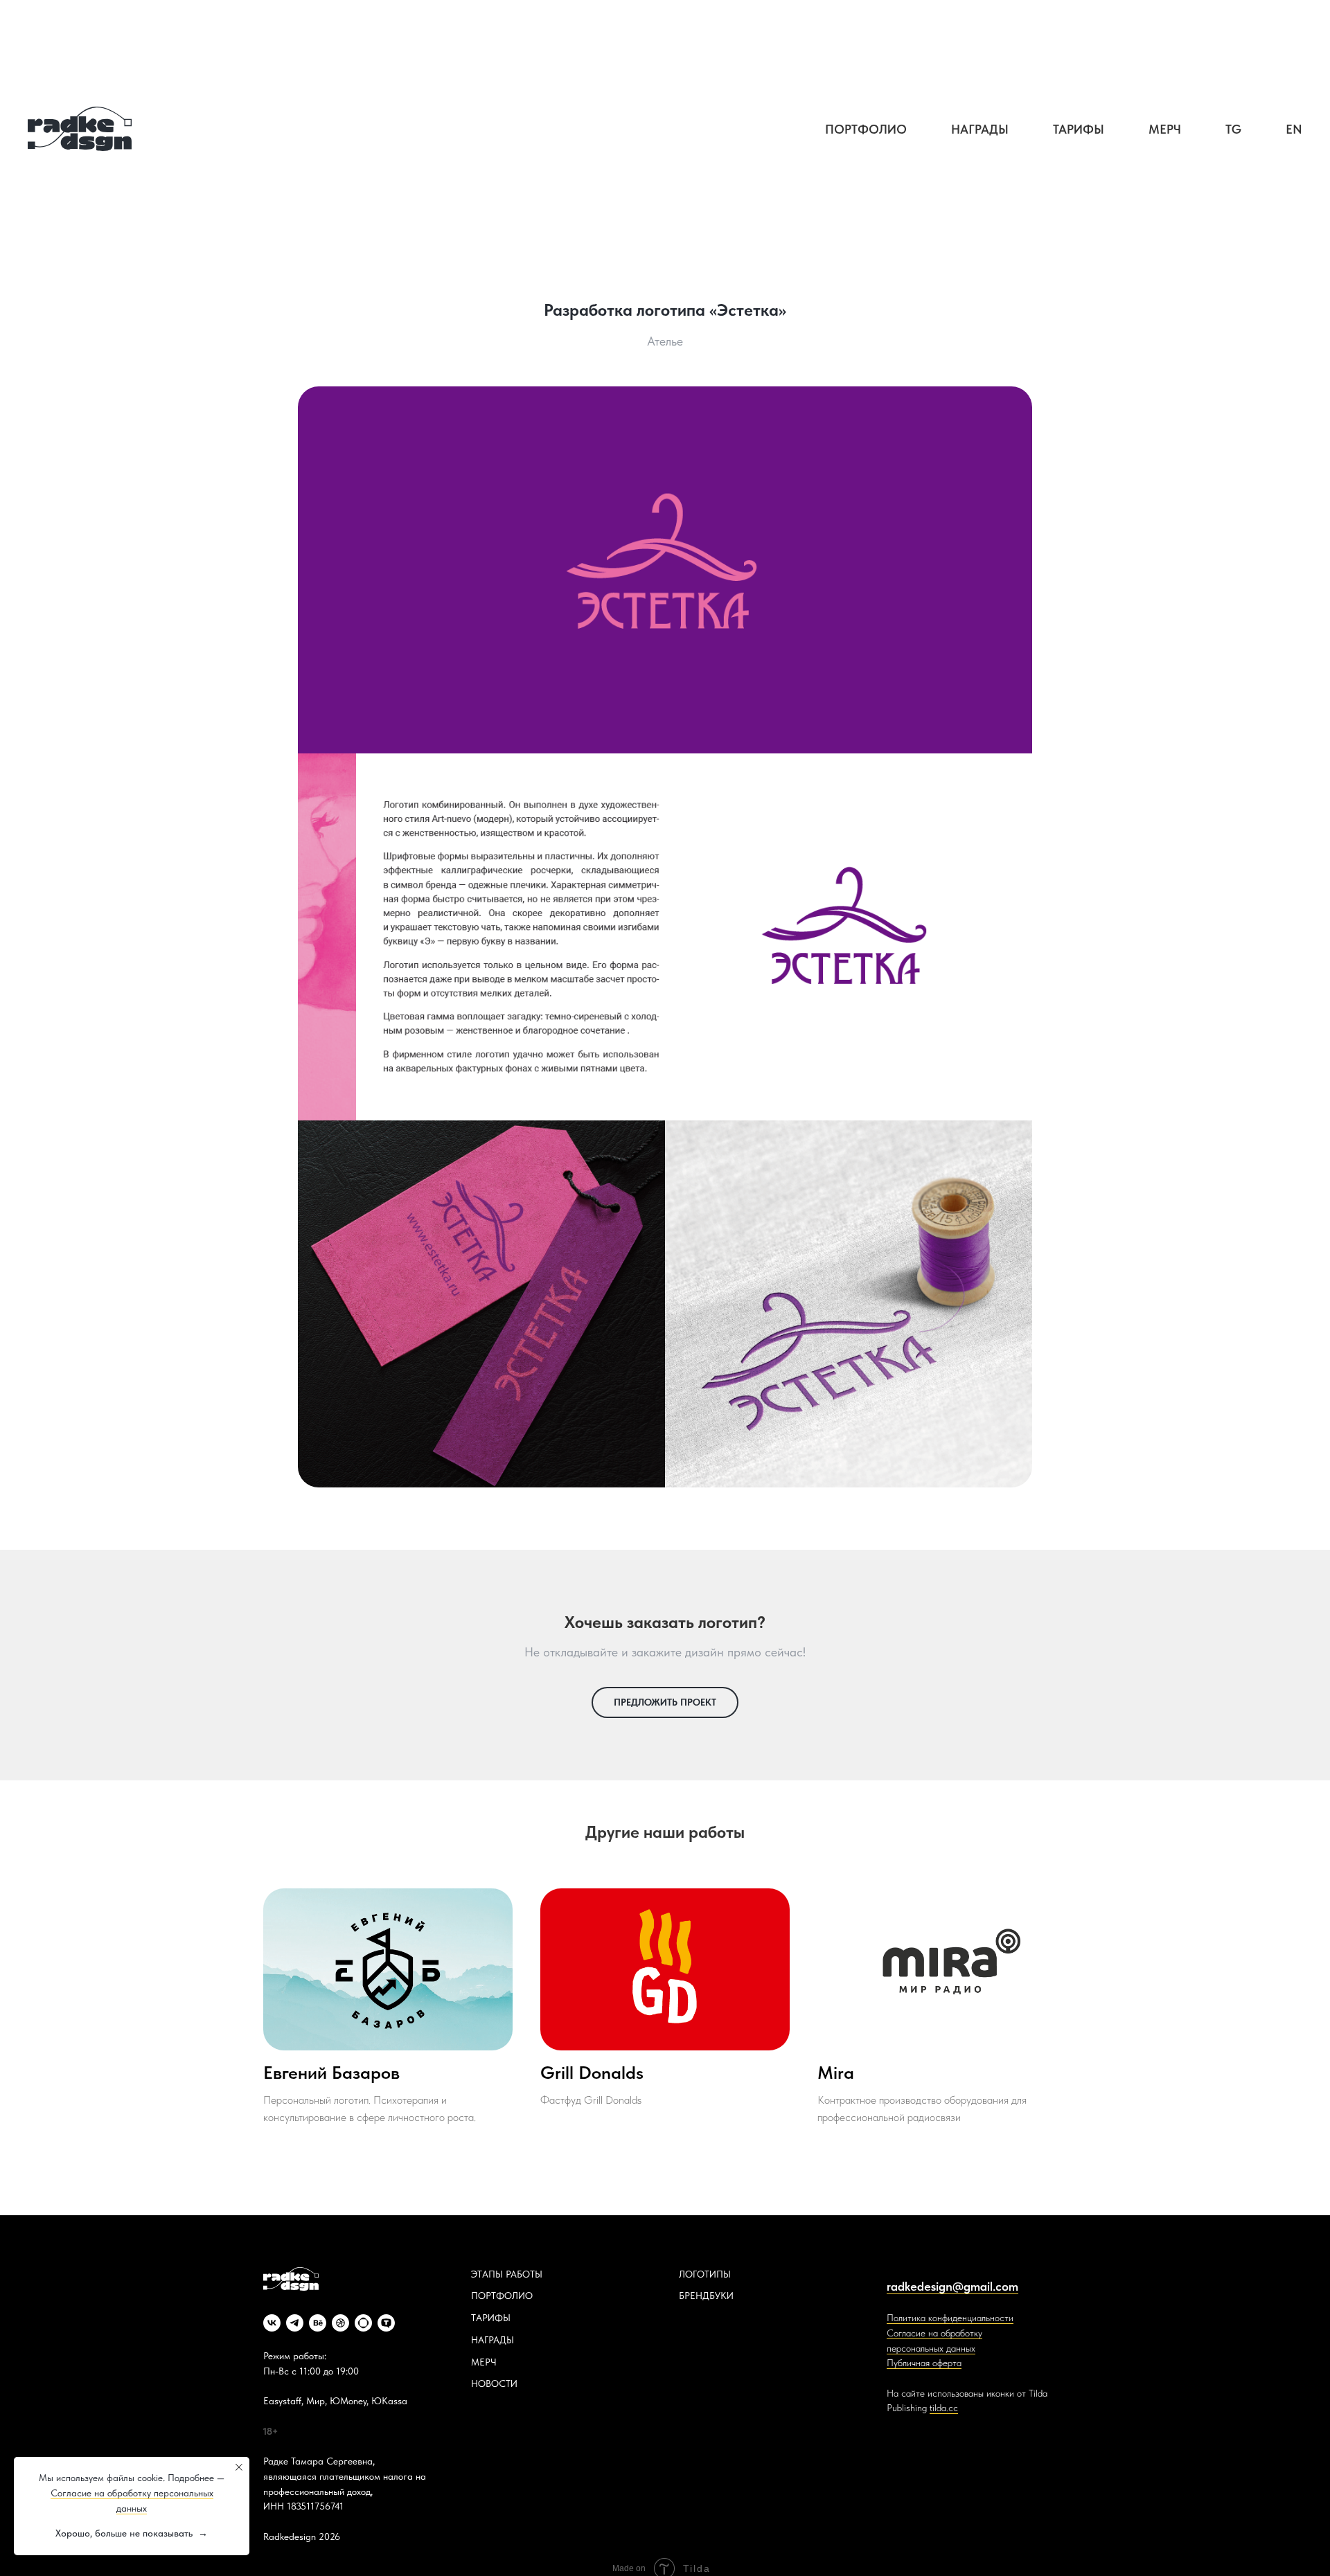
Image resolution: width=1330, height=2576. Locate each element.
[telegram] (295, 2323)
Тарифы (1079, 129)
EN (1294, 129)
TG (1233, 129)
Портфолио (866, 129)
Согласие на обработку (934, 2333)
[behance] (318, 2323)
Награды (980, 129)
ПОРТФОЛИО (502, 2296)
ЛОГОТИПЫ (705, 2274)
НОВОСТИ (494, 2383)
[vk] (272, 2323)
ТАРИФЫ (491, 2318)
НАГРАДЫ (493, 2340)
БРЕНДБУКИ (706, 2296)
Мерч (1165, 129)
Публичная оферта (924, 2363)
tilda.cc (944, 2408)
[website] (363, 2323)
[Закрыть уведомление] (239, 2467)
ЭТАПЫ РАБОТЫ (507, 2274)
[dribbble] (340, 2323)
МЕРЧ (484, 2362)
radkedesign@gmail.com (952, 2286)
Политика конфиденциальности (950, 2318)
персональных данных (931, 2348)
